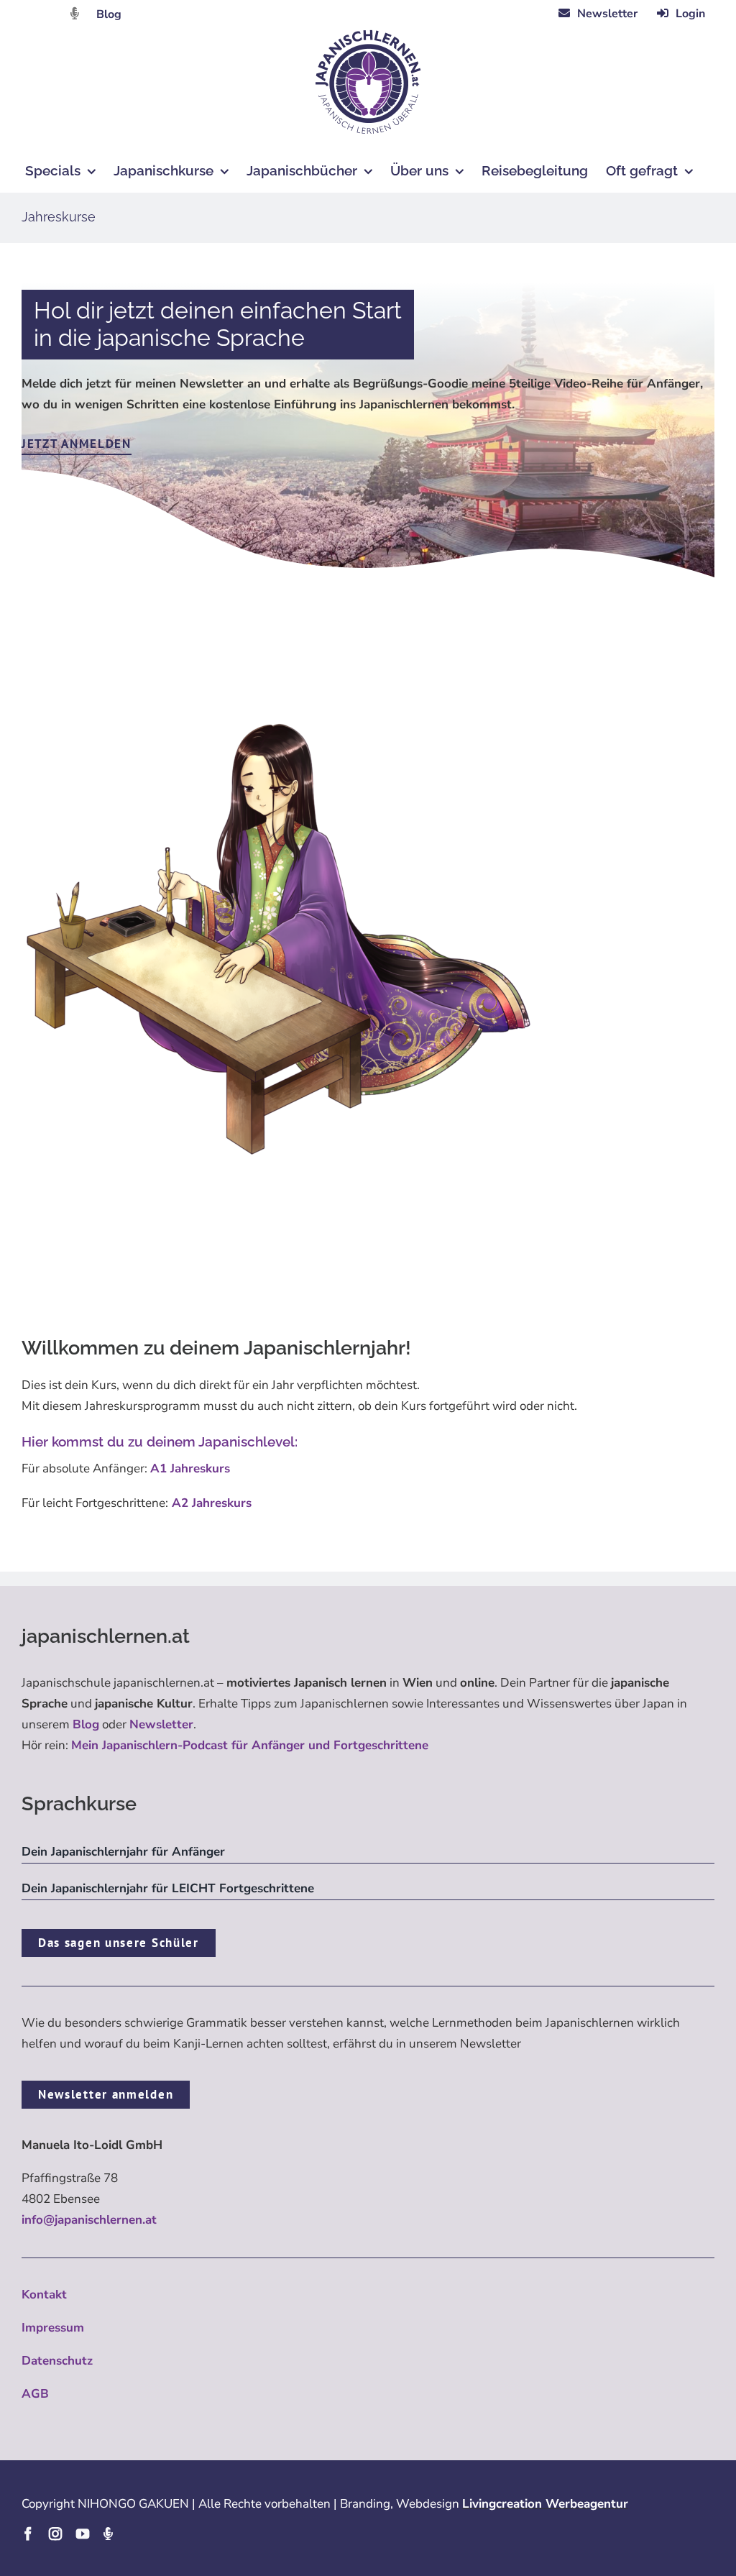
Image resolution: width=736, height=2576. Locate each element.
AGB (35, 2394)
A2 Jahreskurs (210, 1503)
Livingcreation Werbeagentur (545, 2504)
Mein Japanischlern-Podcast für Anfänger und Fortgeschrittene (250, 1745)
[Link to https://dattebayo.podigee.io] (75, 13)
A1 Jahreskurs (190, 1468)
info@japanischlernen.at (89, 2220)
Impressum (53, 2328)
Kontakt (44, 2295)
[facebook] (28, 2534)
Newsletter (161, 1724)
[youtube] (83, 2534)
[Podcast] (108, 2534)
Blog (109, 14)
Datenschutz (57, 2361)
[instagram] (55, 2534)
